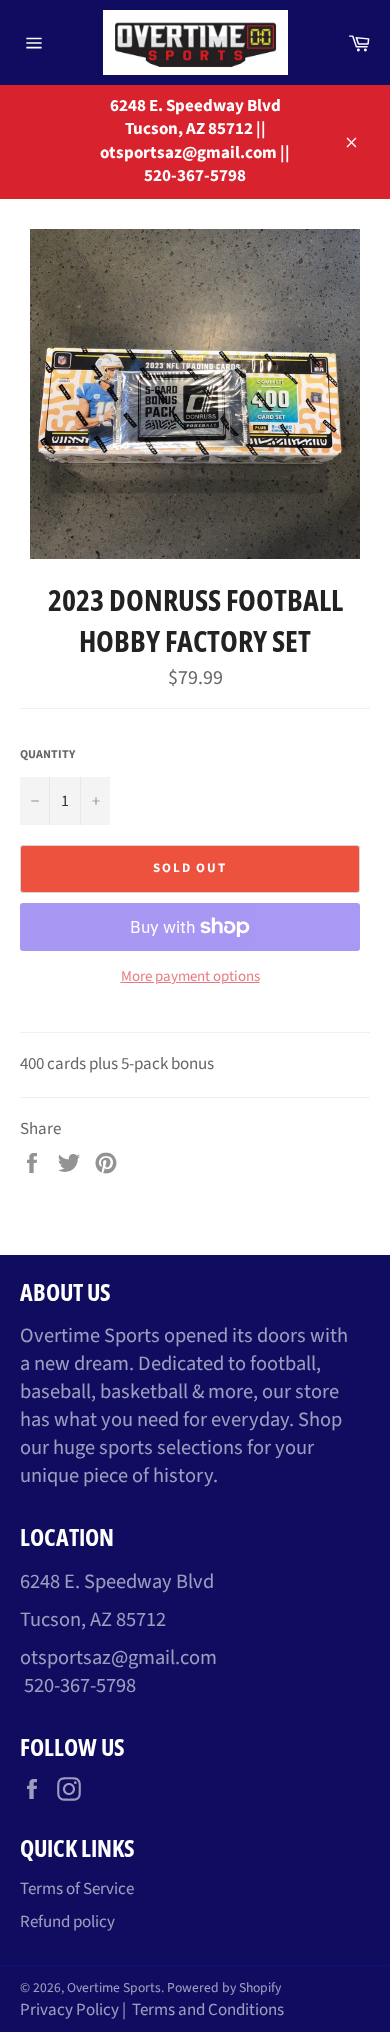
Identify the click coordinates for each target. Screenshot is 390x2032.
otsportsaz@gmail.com (118, 1657)
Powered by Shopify (224, 1987)
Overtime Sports (114, 1987)
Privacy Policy (69, 2010)
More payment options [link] (190, 977)
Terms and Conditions (208, 2010)
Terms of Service (77, 1889)
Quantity (47, 755)
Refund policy (67, 1922)
